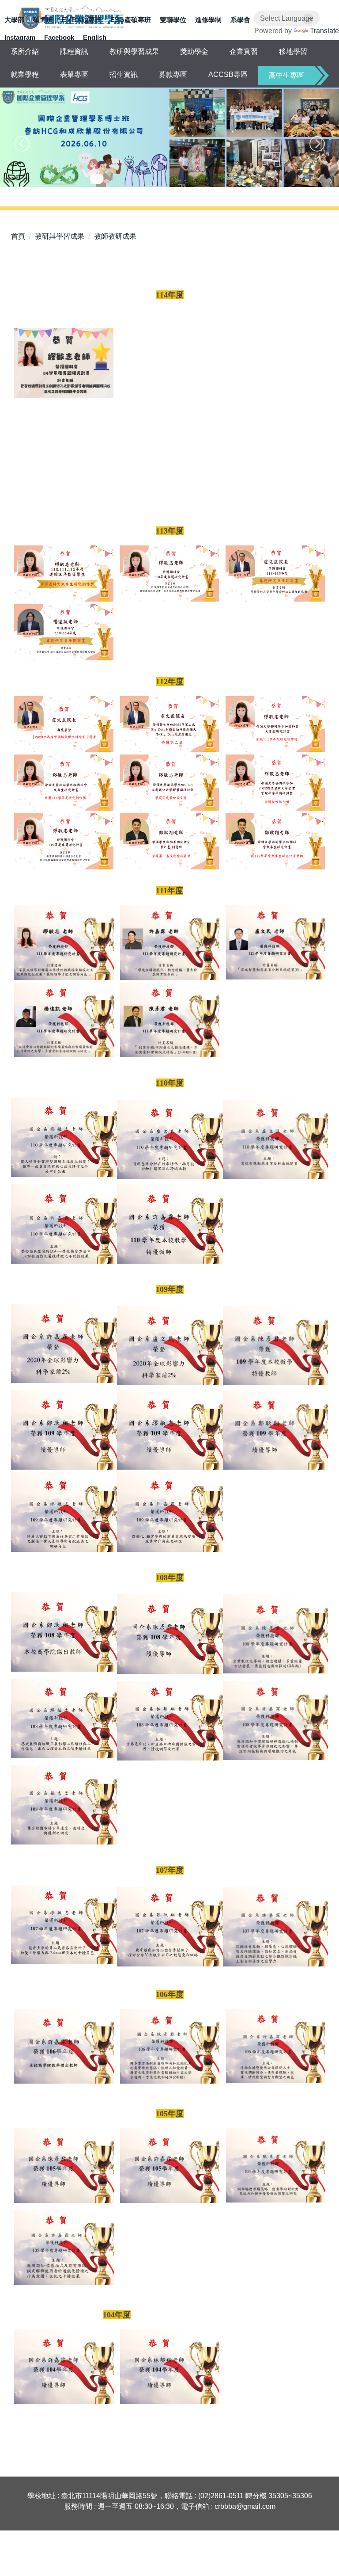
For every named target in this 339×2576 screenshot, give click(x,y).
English (95, 37)
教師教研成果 (115, 236)
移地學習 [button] (293, 51)
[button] (22, 144)
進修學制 (208, 20)
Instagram (20, 37)
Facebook (59, 37)
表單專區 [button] (74, 74)
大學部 (14, 20)
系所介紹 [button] (25, 51)
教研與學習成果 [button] (134, 51)
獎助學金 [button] (194, 51)
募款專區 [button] (173, 74)
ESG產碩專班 (131, 20)
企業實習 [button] (244, 51)
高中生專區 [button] (286, 75)
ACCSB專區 (228, 74)
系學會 (240, 20)
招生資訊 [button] (124, 74)
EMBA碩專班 (82, 20)
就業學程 (25, 74)
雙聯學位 (173, 20)
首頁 (18, 236)
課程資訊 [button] (74, 51)
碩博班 (43, 20)
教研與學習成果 (60, 236)
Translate (324, 31)
